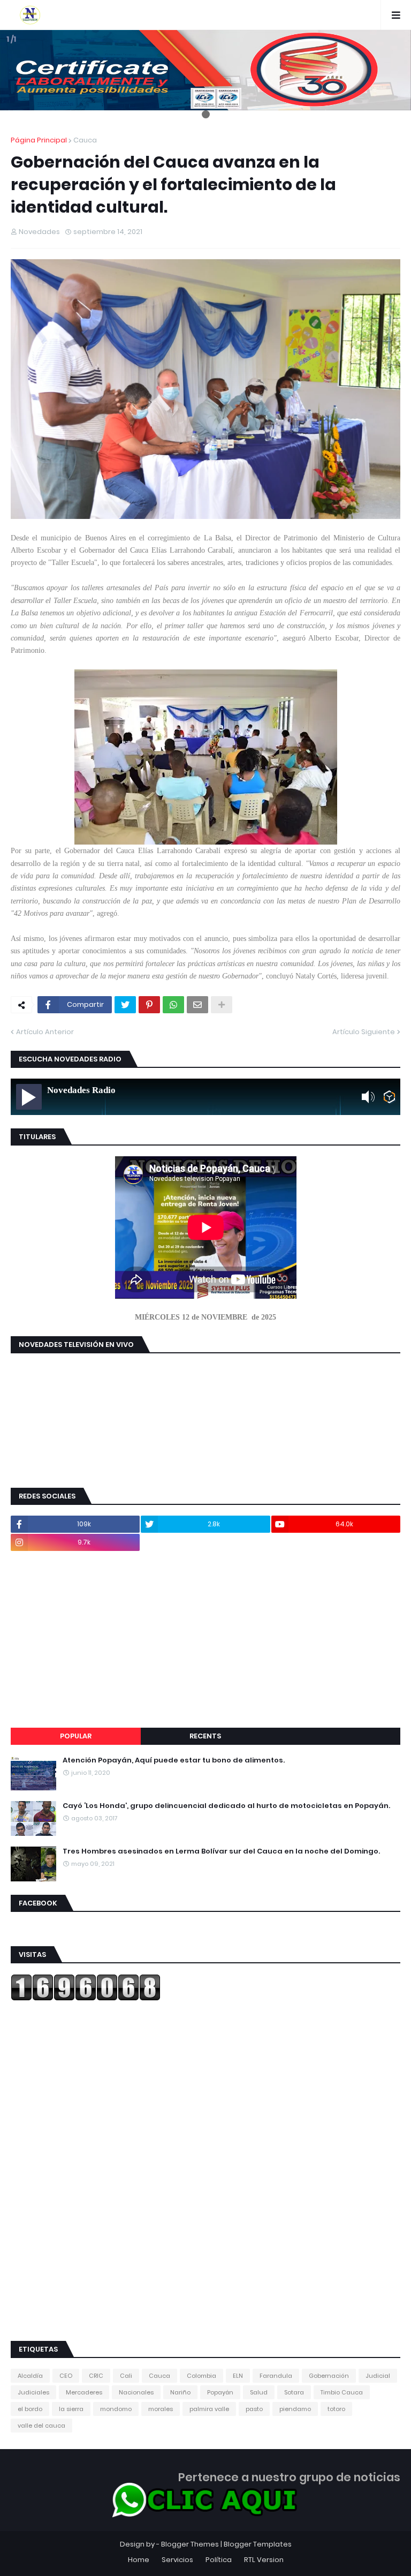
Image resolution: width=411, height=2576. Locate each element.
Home (139, 2560)
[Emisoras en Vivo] (389, 1097)
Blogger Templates (258, 2544)
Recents (205, 1736)
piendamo (295, 2409)
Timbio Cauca (342, 2392)
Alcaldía (30, 2376)
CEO (66, 2376)
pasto (254, 2409)
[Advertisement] (205, 1639)
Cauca (85, 140)
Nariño (180, 2392)
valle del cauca (41, 2426)
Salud (259, 2392)
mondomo (116, 2409)
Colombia (201, 2376)
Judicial (378, 2376)
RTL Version (264, 2560)
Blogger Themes (190, 2544)
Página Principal (39, 140)
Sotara (294, 2392)
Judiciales (33, 2392)
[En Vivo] (29, 1097)
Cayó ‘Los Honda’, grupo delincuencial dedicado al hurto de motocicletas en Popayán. (226, 1806)
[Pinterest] (149, 1005)
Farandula (276, 2376)
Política (219, 2560)
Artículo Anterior (45, 1032)
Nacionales (136, 2392)
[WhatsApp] (173, 1005)
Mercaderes (84, 2392)
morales (161, 2409)
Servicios (177, 2560)
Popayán (220, 2392)
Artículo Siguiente (364, 1032)
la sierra (71, 2409)
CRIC (96, 2376)
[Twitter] (125, 1005)
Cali (126, 2376)
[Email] (197, 1005)
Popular (76, 1736)
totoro (336, 2409)
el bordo (30, 2409)
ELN (238, 2376)
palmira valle (209, 2409)
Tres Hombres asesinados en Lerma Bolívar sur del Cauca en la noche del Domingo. (221, 1851)
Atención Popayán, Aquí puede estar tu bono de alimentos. (174, 1760)
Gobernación (329, 2376)
